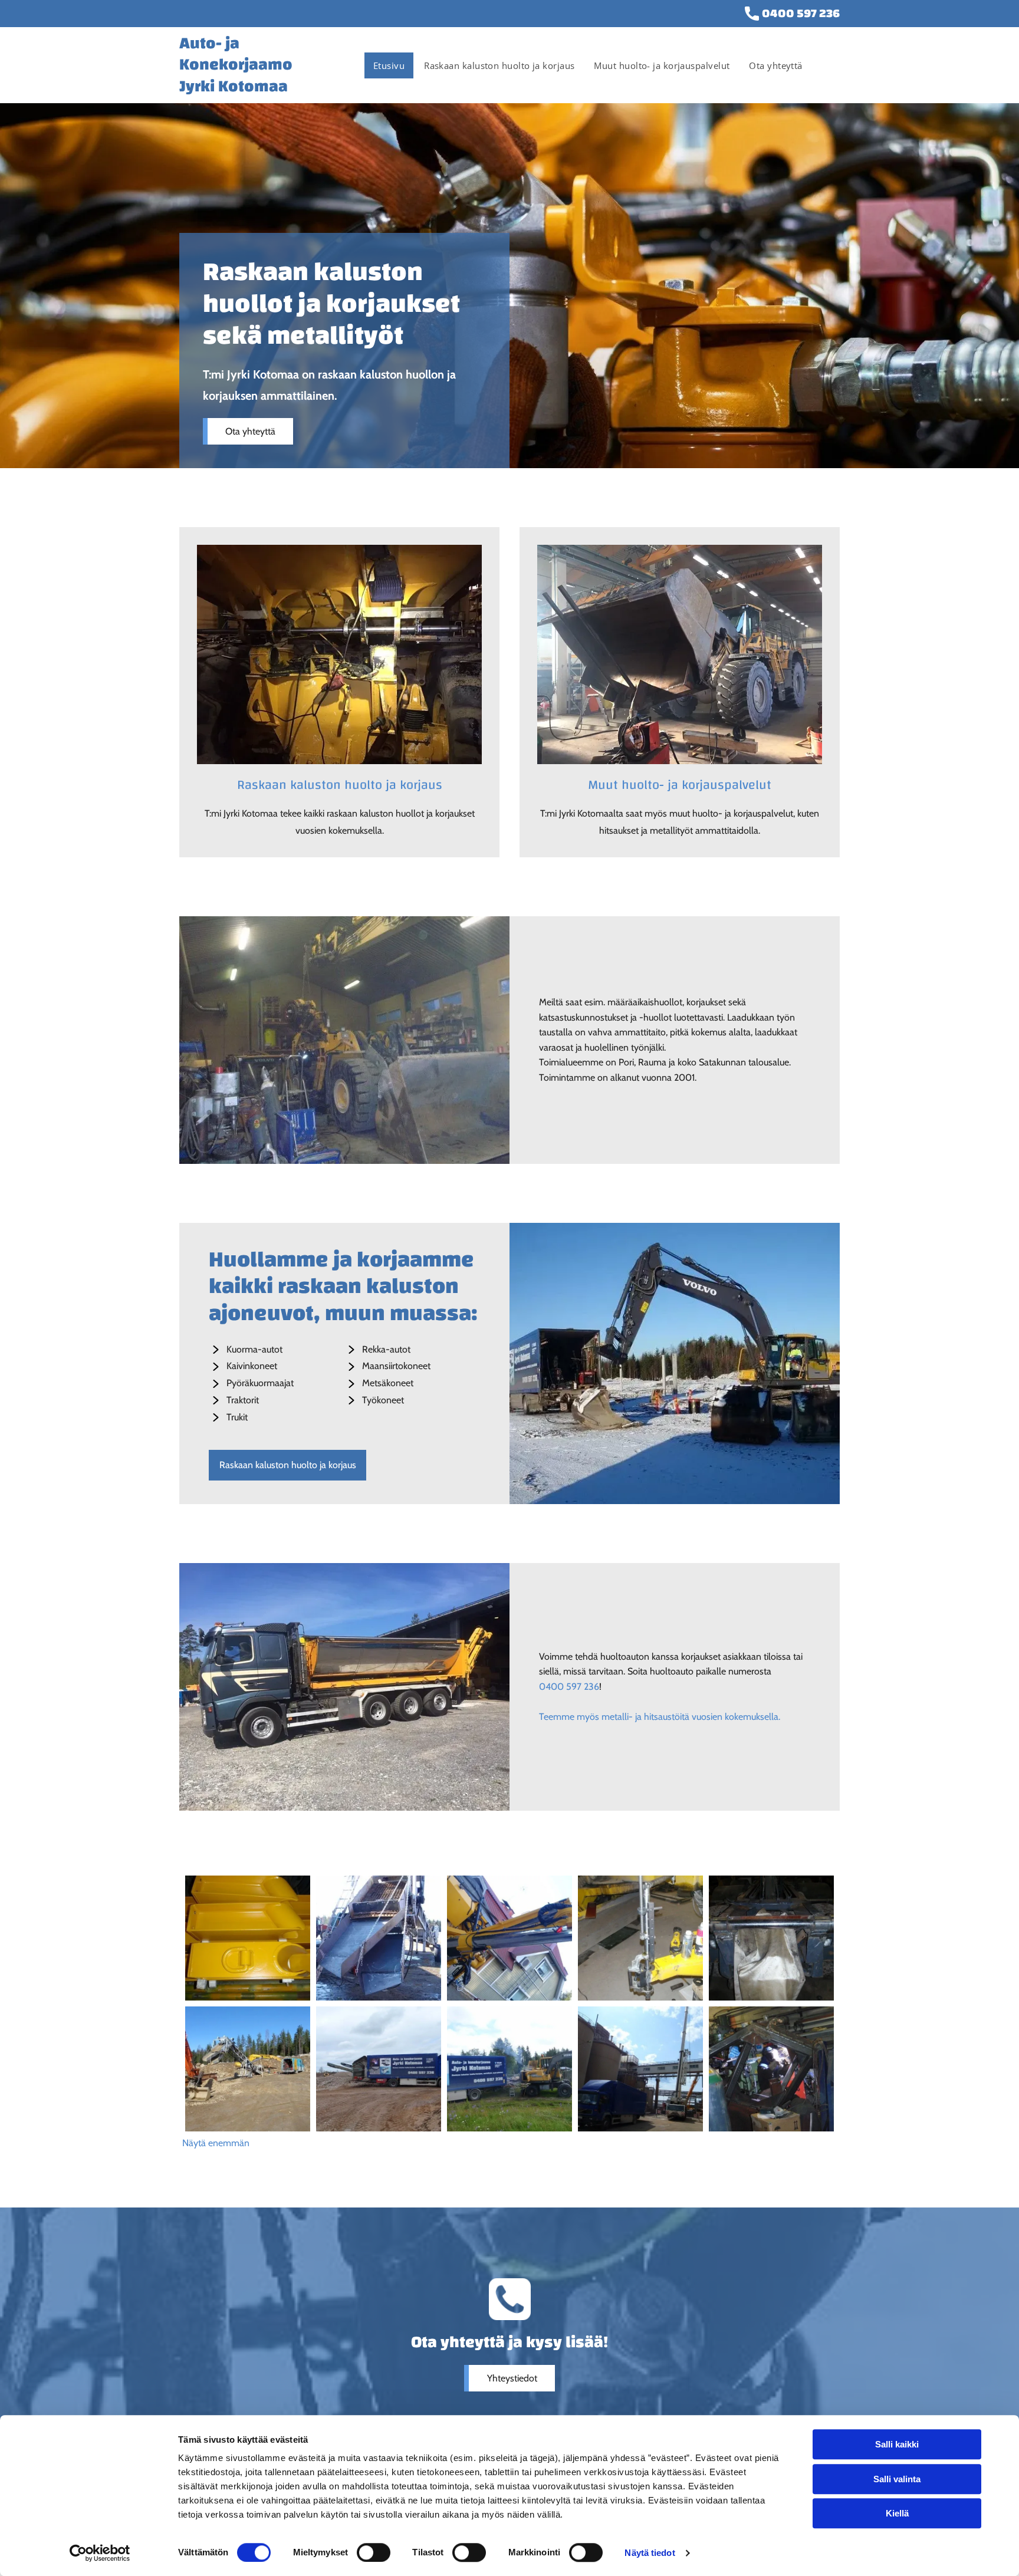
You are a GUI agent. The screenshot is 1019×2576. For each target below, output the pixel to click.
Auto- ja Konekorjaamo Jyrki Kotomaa (236, 65)
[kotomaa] (339, 654)
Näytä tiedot (650, 2553)
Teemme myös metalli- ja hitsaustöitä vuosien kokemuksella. (660, 1717)
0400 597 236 (801, 13)
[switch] (374, 2552)
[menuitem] (390, 65)
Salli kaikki (897, 2444)
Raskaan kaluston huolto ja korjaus (340, 785)
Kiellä (897, 2513)
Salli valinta (897, 2479)
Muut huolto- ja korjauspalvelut (680, 785)
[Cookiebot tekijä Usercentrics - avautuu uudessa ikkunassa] (100, 2553)
